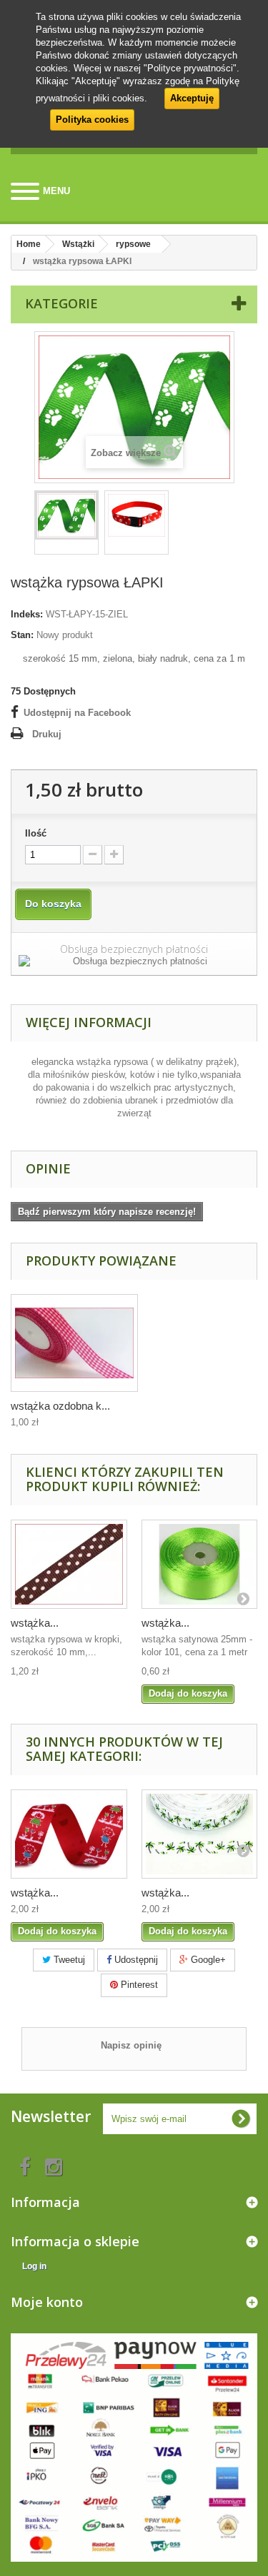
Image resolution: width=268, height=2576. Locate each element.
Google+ (207, 1960)
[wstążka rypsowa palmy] (200, 1834)
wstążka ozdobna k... (60, 1406)
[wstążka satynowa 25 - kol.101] (200, 1564)
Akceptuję (192, 98)
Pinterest (138, 1985)
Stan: (22, 635)
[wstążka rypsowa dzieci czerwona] (69, 1834)
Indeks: (27, 614)
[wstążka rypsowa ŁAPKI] (66, 515)
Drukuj (47, 734)
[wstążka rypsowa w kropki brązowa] (69, 1564)
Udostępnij (135, 1960)
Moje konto (47, 2302)
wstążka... (35, 1623)
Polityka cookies (92, 120)
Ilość (36, 833)
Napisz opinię (131, 2045)
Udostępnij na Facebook (77, 713)
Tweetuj (68, 1960)
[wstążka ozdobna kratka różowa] (74, 1343)
